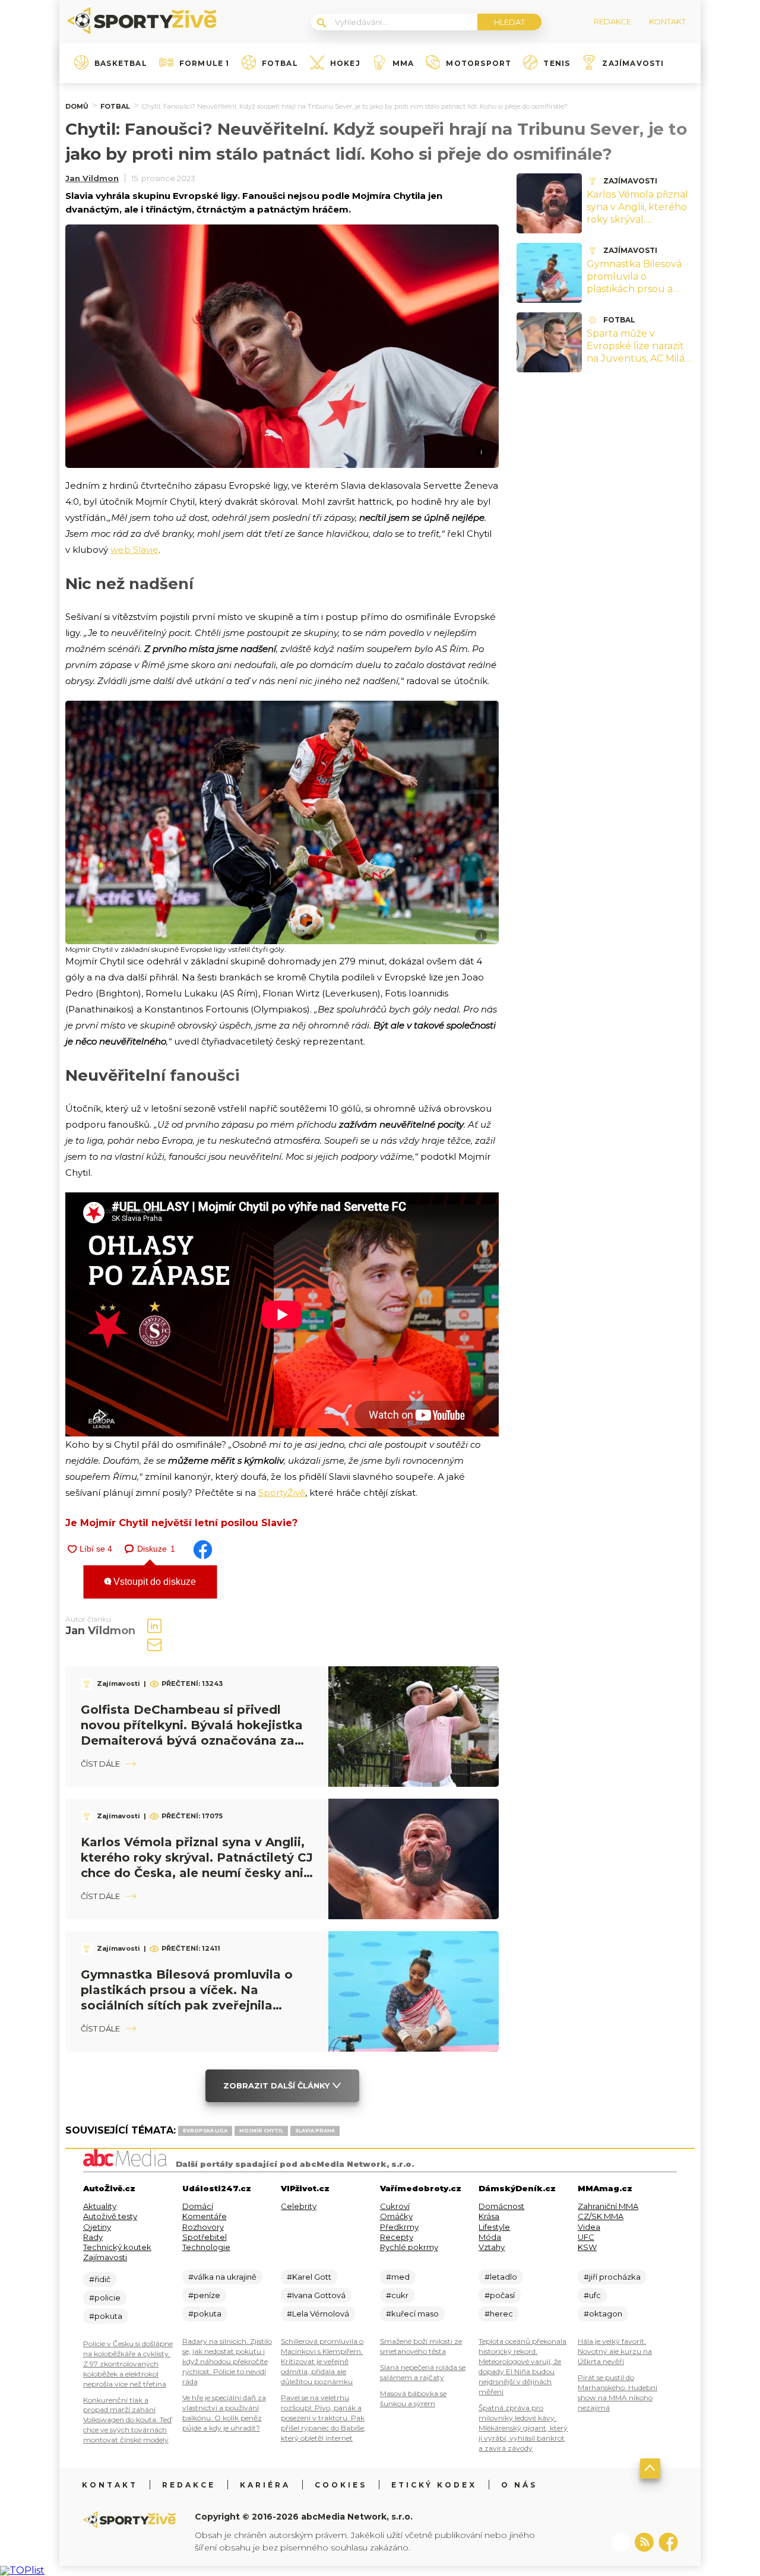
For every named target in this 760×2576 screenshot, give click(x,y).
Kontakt (110, 2485)
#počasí (500, 2295)
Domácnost (501, 2206)
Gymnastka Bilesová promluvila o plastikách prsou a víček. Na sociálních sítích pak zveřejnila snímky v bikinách (634, 295)
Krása (489, 2216)
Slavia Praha (315, 2131)
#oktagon (603, 2314)
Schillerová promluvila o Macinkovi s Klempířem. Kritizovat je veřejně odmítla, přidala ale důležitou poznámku (322, 2361)
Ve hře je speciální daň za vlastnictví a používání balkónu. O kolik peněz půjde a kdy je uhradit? (224, 2413)
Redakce (189, 2485)
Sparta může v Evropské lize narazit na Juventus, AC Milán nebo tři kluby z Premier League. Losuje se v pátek (639, 364)
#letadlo (501, 2277)
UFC (586, 2237)
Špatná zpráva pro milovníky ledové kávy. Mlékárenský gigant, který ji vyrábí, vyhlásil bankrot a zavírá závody (523, 2428)
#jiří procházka (612, 2277)
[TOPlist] (22, 2570)
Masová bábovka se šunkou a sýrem (413, 2398)
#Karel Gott (309, 2277)
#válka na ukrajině (222, 2277)
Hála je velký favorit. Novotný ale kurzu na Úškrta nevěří (615, 2351)
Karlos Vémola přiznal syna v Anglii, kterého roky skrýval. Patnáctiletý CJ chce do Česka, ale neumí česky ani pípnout (637, 225)
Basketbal (121, 64)
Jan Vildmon (92, 178)
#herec (499, 2314)
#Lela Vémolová (318, 2314)
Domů (77, 106)
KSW (587, 2247)
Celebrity (299, 2206)
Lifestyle (494, 2227)
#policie (105, 2297)
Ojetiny (97, 2227)
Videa (589, 2227)
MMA (403, 64)
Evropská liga (205, 2131)
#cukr (397, 2295)
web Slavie (134, 550)
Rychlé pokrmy (409, 2247)
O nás (519, 2485)
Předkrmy (399, 2227)
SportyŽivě (282, 1493)
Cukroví (395, 2206)
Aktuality (100, 2206)
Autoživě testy (110, 2216)
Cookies (341, 2485)
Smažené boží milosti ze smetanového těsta (421, 2346)
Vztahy (492, 2247)
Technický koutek (117, 2247)
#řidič (100, 2279)
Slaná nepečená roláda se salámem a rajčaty (423, 2372)
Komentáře (205, 2216)
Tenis (557, 64)
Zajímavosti (633, 64)
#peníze (204, 2295)
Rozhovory (203, 2227)
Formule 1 (205, 64)
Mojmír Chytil (261, 2131)
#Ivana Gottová (316, 2295)
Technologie (206, 2247)
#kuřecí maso (412, 2314)
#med (398, 2277)
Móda (490, 2237)
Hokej (345, 64)
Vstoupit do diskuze (153, 1582)
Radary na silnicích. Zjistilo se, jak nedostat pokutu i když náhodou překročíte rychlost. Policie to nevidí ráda (227, 2361)
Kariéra (265, 2485)
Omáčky (396, 2216)
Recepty (397, 2237)
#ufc (592, 2295)
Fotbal (280, 64)
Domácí (198, 2206)
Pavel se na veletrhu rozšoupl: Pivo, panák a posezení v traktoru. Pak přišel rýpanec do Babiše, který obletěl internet (323, 2418)
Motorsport (479, 64)
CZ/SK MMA (601, 2216)
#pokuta (106, 2316)
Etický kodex (434, 2485)
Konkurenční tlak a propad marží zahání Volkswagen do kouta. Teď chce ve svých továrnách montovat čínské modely (127, 2420)
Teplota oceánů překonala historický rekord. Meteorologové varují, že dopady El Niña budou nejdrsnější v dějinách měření (522, 2366)
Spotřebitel (205, 2237)
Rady (93, 2237)
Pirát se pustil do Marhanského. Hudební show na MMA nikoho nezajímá (617, 2393)
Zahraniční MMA (608, 2206)
